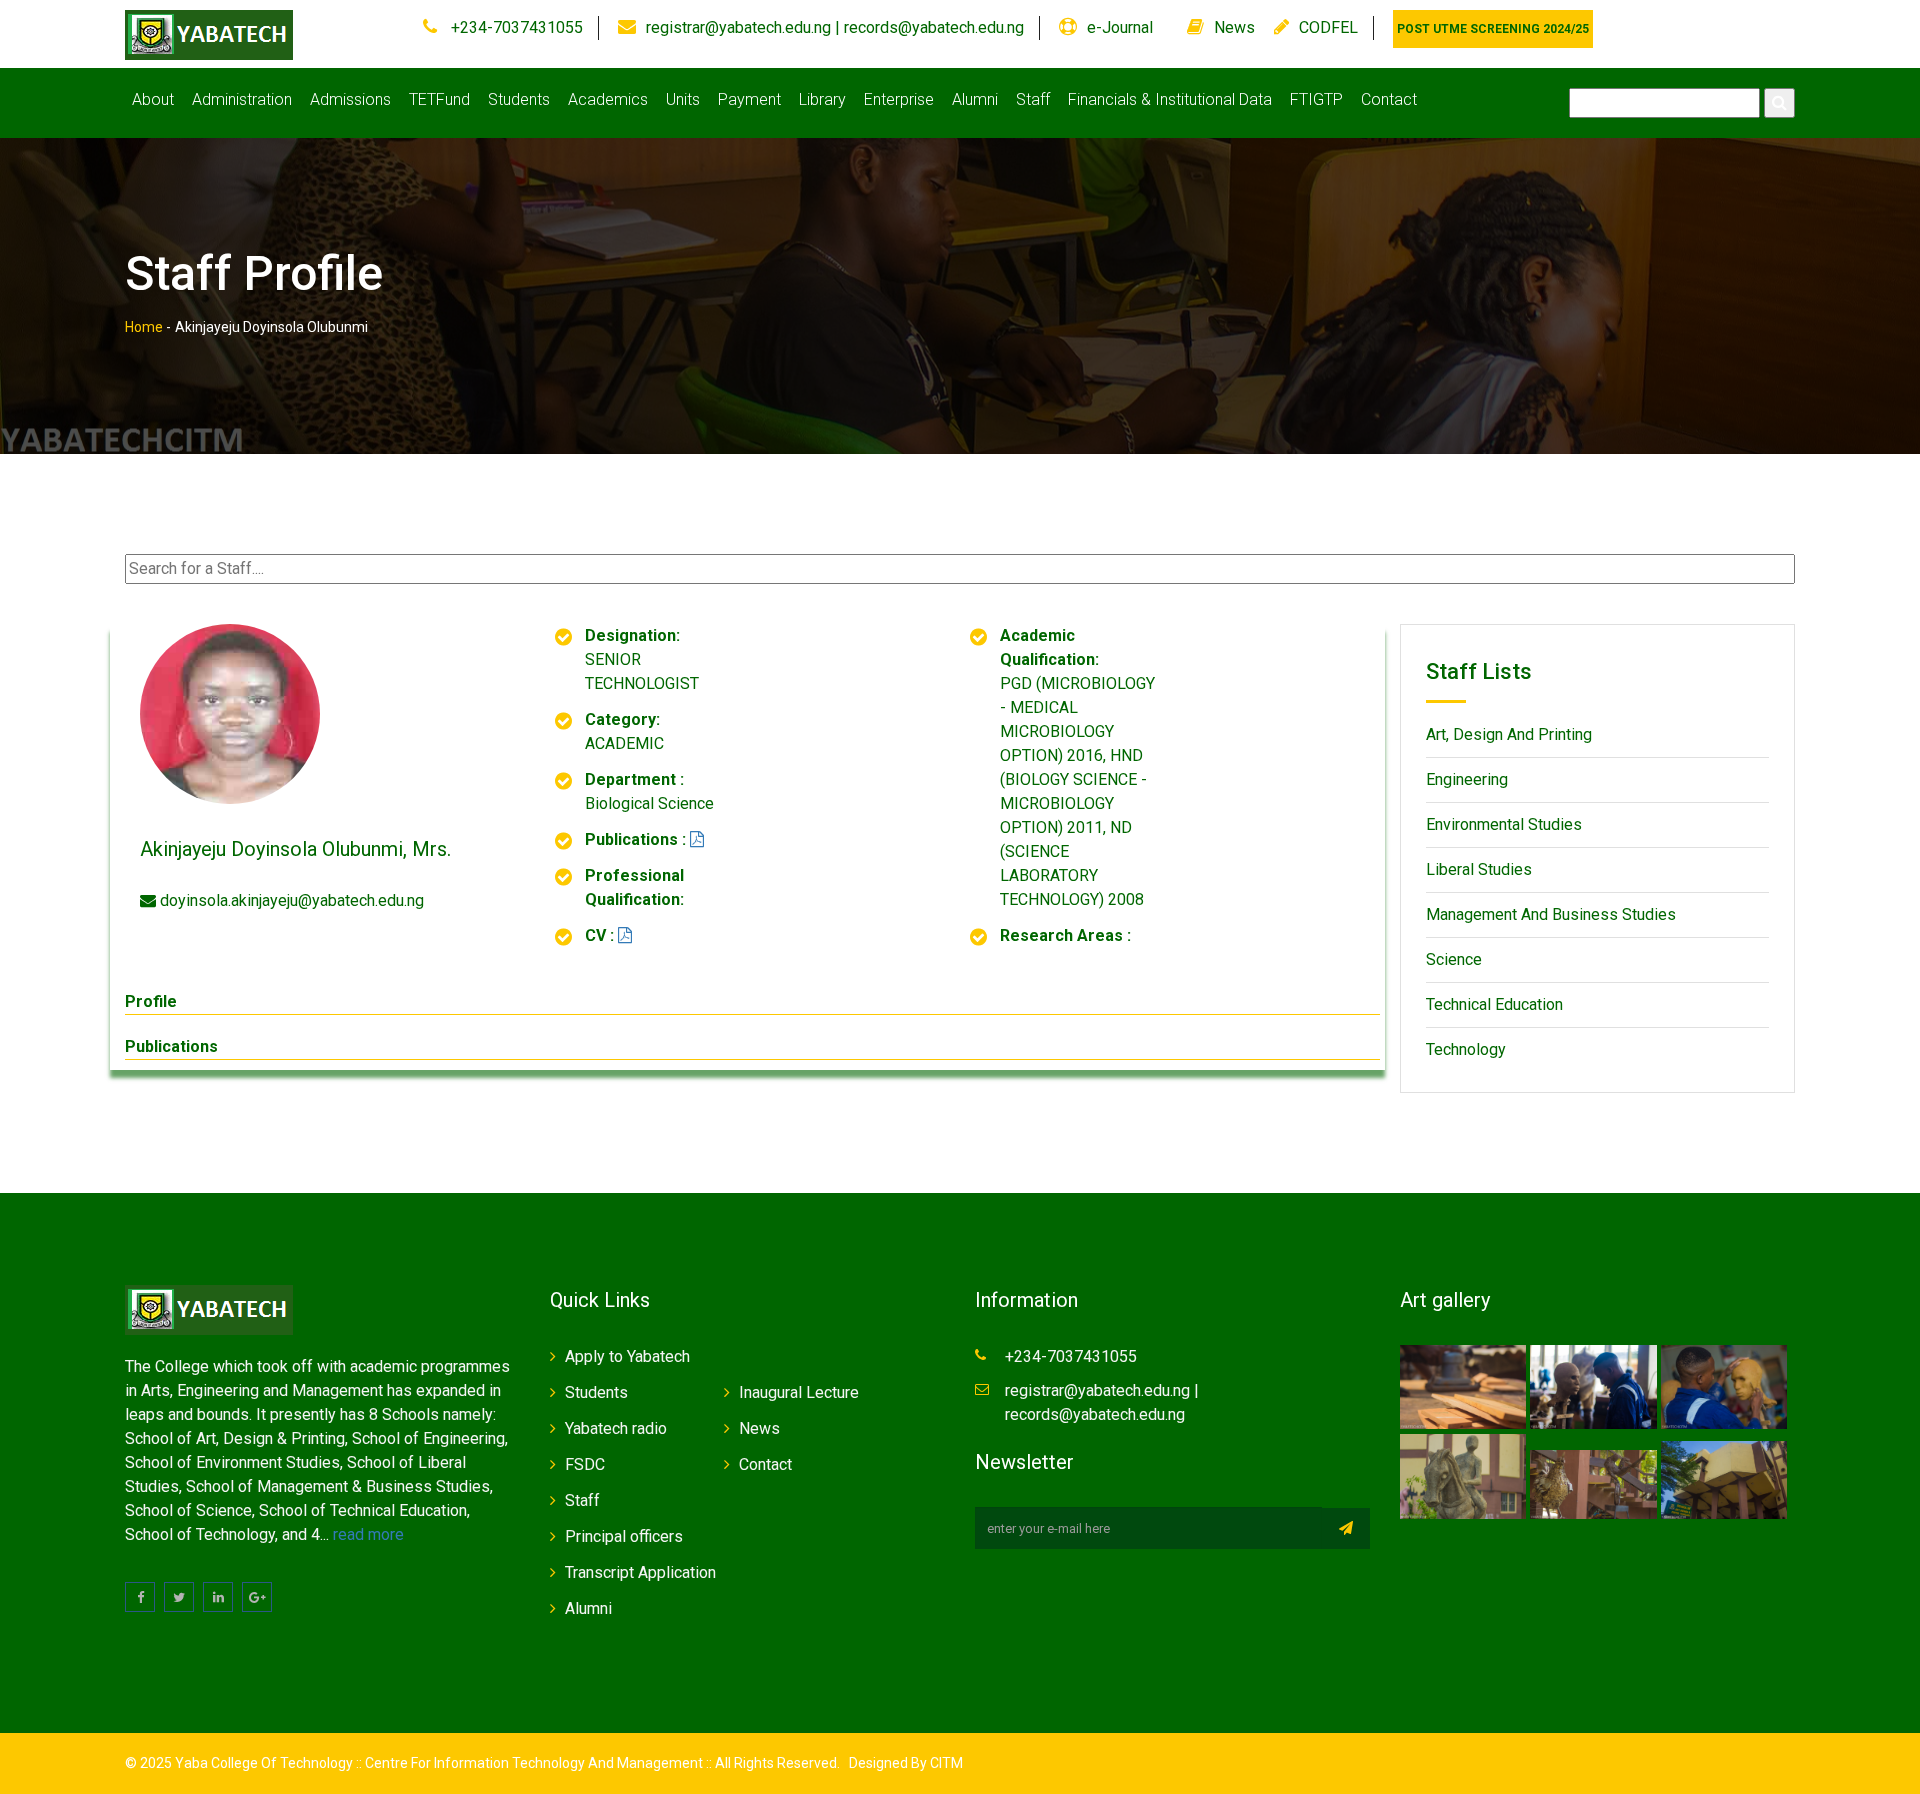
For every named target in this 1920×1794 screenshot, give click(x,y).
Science (1454, 959)
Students (519, 99)
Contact (1389, 99)
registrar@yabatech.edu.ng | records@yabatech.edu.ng (835, 27)
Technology (1466, 1049)
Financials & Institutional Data (1170, 99)
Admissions (350, 99)
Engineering (1467, 779)
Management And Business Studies (1551, 914)
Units (683, 99)
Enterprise (899, 99)
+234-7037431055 (515, 27)
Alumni (975, 99)
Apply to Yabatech (627, 1356)
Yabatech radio (616, 1428)
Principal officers (624, 1536)
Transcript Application (640, 1572)
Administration (242, 99)
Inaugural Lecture (799, 1392)
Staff (1033, 99)
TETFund (439, 99)
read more (368, 1534)
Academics (608, 99)
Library (822, 99)
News (1234, 27)
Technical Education (1494, 1004)
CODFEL (1328, 27)
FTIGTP (1316, 99)
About (153, 99)
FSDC (585, 1464)
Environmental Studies (1504, 824)
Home (144, 327)
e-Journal (1120, 27)
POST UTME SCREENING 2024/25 (1493, 29)
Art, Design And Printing (1509, 734)
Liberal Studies (1479, 869)
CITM (945, 1763)
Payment (749, 99)
